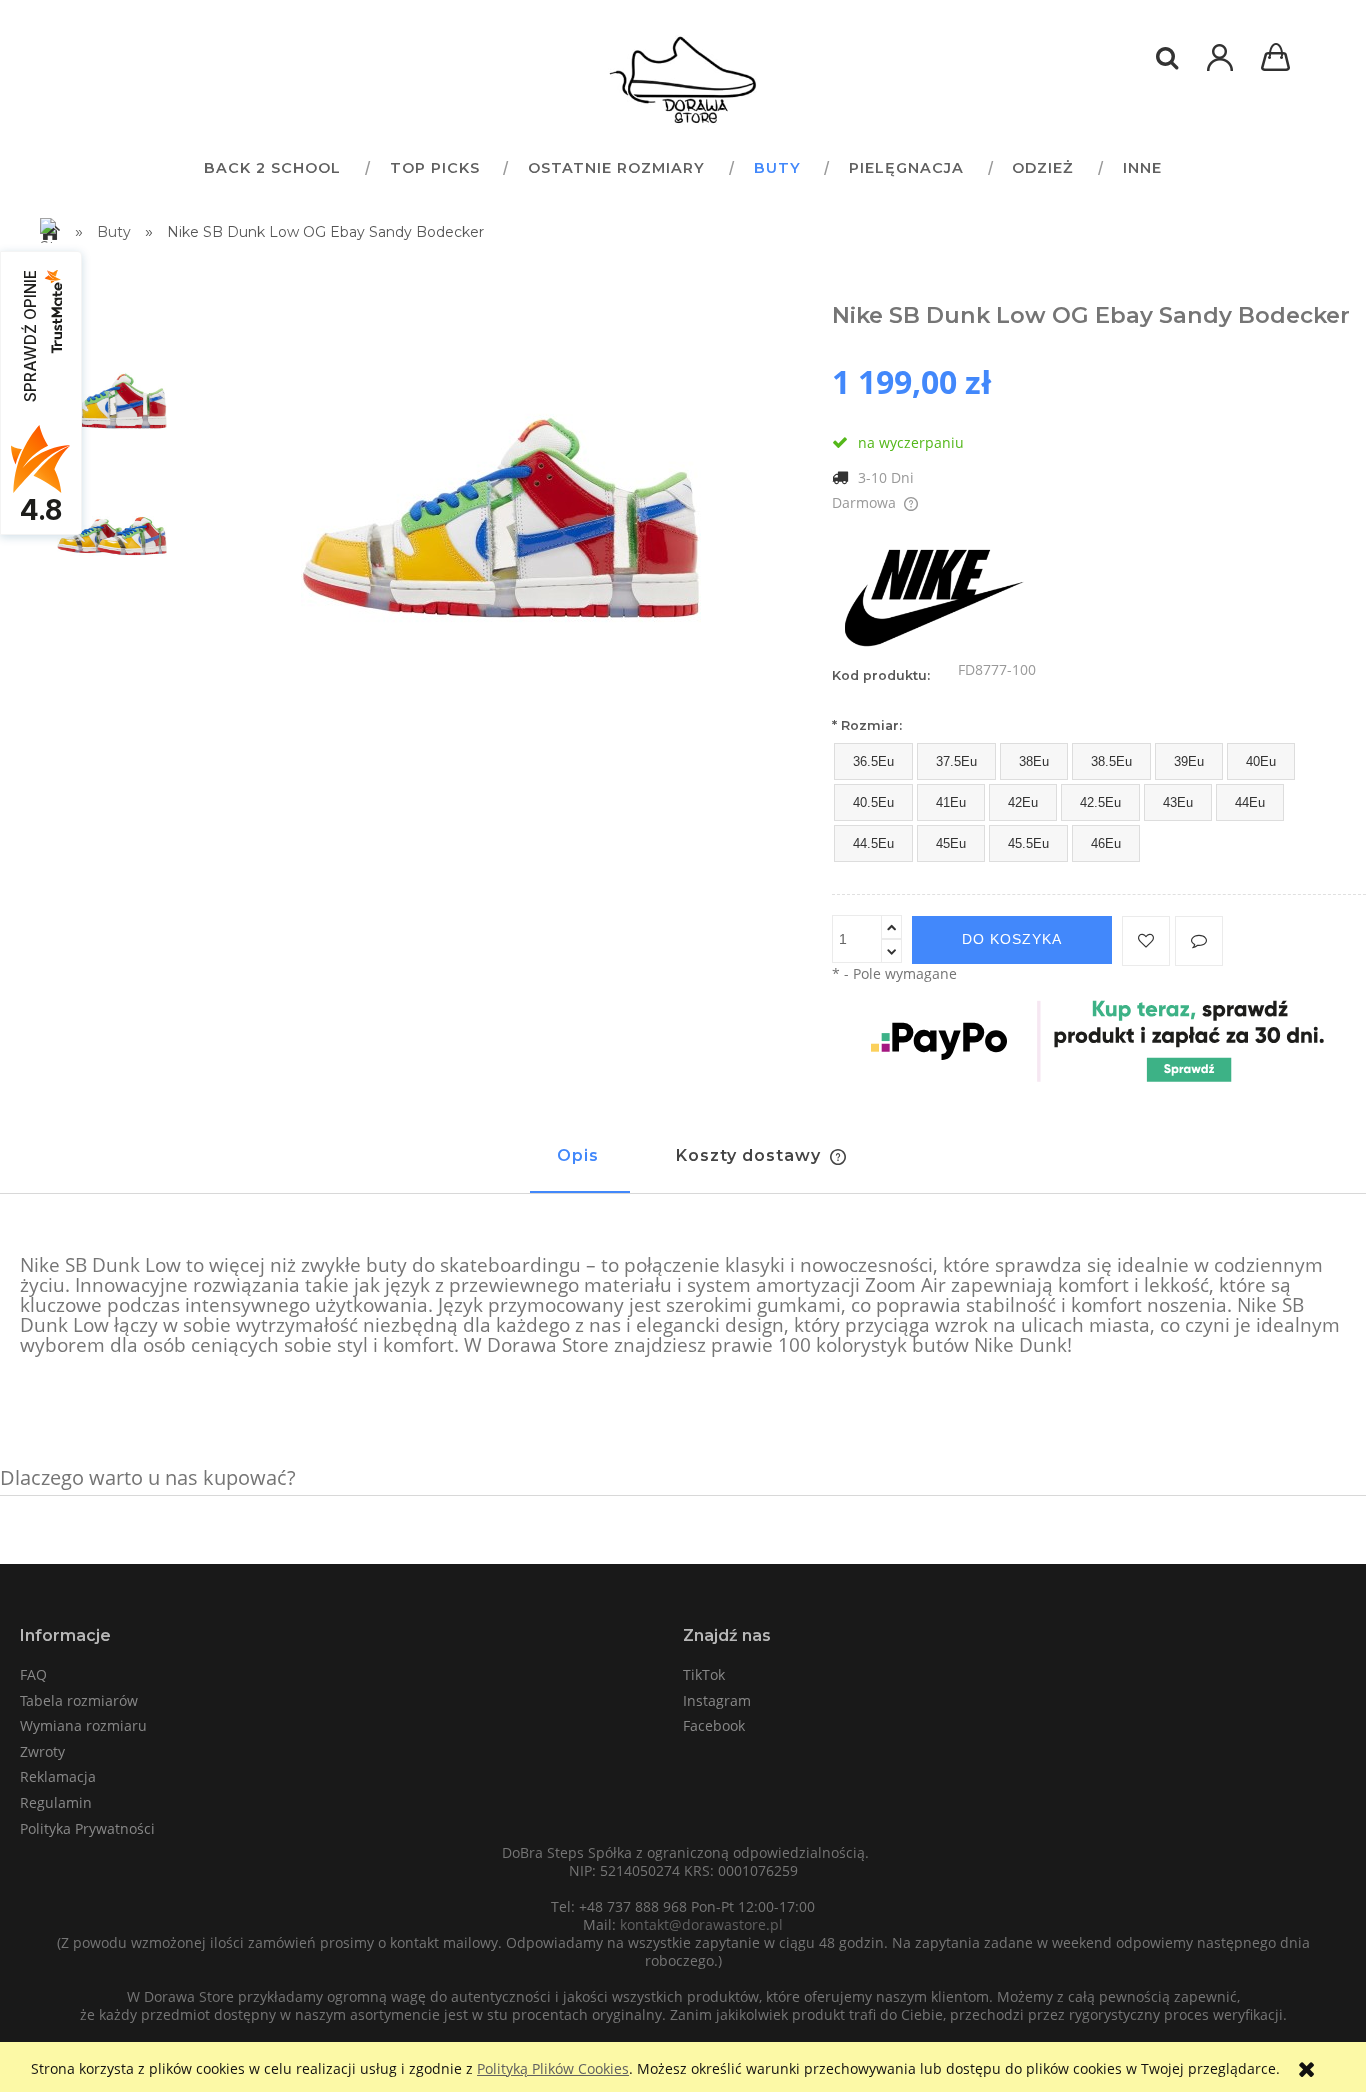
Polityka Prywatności (87, 1828)
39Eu (1189, 761)
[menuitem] (272, 167)
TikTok (704, 1674)
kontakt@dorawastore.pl (701, 1924)
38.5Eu (1111, 761)
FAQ (33, 1674)
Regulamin (56, 1802)
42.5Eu (1100, 802)
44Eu (1250, 802)
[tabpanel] (683, 1306)
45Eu (951, 843)
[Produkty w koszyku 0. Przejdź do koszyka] (1279, 59)
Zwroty (42, 1751)
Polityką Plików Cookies (553, 2068)
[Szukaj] (1167, 58)
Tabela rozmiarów (79, 1700)
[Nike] (932, 592)
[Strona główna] (683, 80)
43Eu (1178, 802)
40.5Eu (873, 802)
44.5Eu (873, 843)
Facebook (714, 1725)
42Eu (1023, 802)
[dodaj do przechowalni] (1146, 941)
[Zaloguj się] (1220, 67)
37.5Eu (956, 761)
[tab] (580, 1165)
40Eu (1261, 761)
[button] (1199, 941)
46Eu (1106, 843)
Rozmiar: (867, 725)
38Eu (1034, 761)
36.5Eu (873, 761)
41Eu (951, 802)
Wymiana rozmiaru (83, 1725)
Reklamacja (58, 1776)
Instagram (717, 1700)
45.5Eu (1028, 843)
